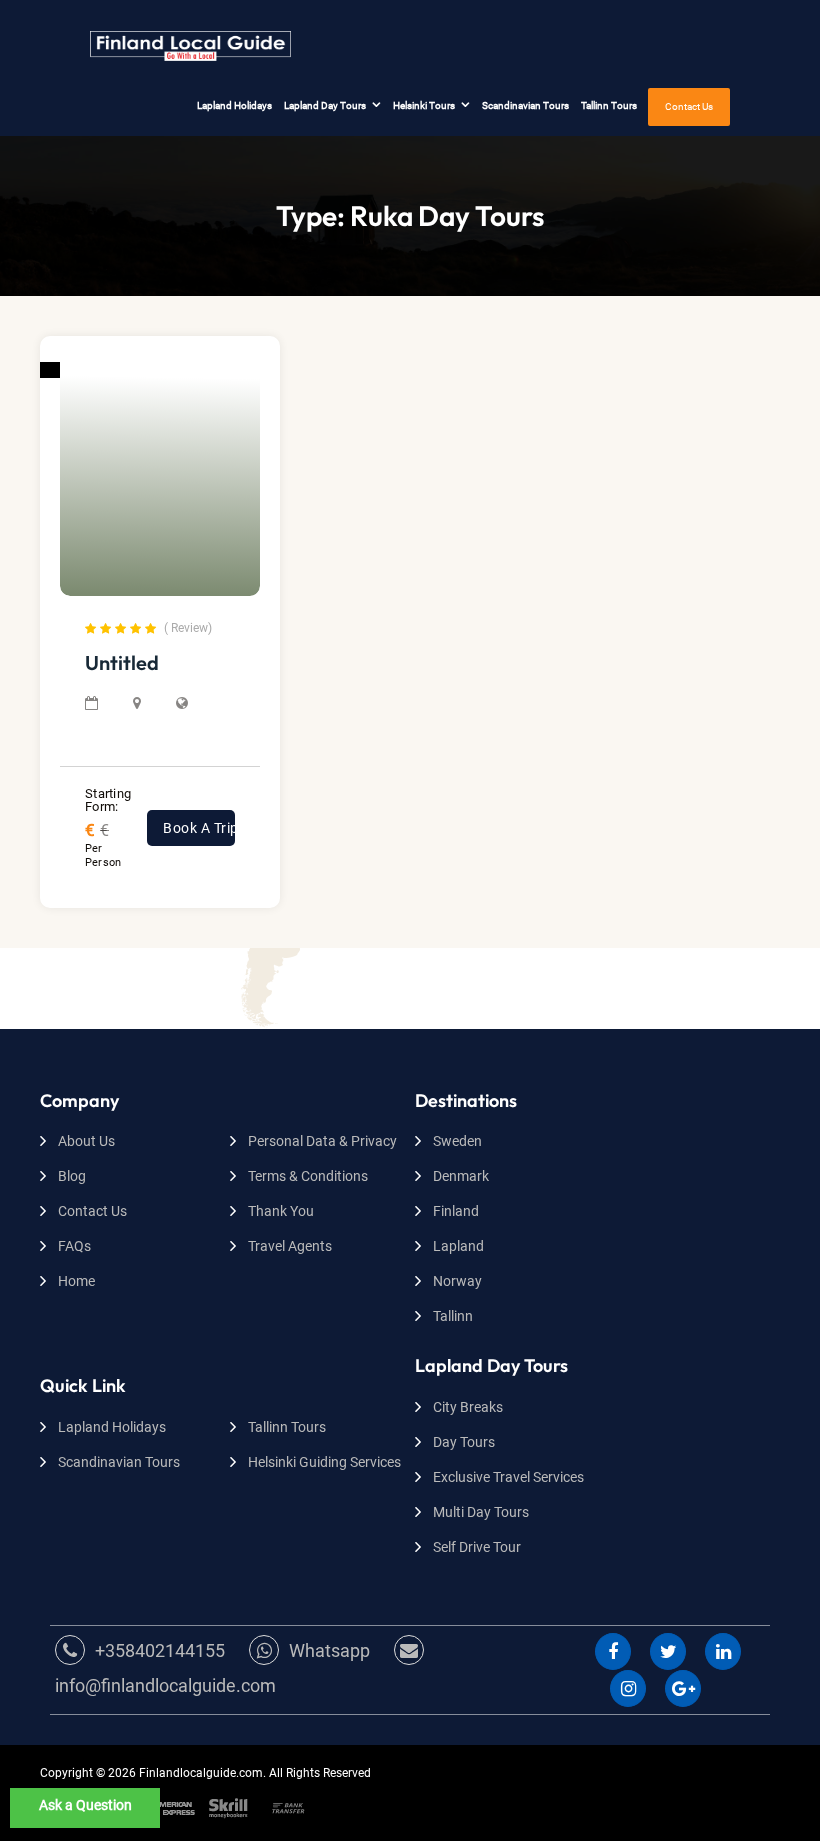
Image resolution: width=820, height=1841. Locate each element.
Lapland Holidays (234, 105)
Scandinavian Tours (525, 105)
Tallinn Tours (609, 105)
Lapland (458, 1246)
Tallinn (453, 1316)
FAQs (74, 1246)
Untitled (122, 662)
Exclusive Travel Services (508, 1477)
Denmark (461, 1176)
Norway (457, 1281)
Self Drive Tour (477, 1547)
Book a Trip (199, 828)
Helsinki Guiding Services (324, 1462)
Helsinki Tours (424, 105)
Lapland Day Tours (325, 105)
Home (76, 1281)
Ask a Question (85, 1805)
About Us (86, 1141)
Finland (456, 1211)
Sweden (457, 1141)
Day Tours (464, 1442)
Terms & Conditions (308, 1176)
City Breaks (468, 1407)
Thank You (281, 1211)
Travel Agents (290, 1246)
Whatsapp (329, 1650)
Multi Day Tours (481, 1512)
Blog (72, 1176)
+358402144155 (160, 1650)
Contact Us (689, 106)
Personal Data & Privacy (322, 1141)
